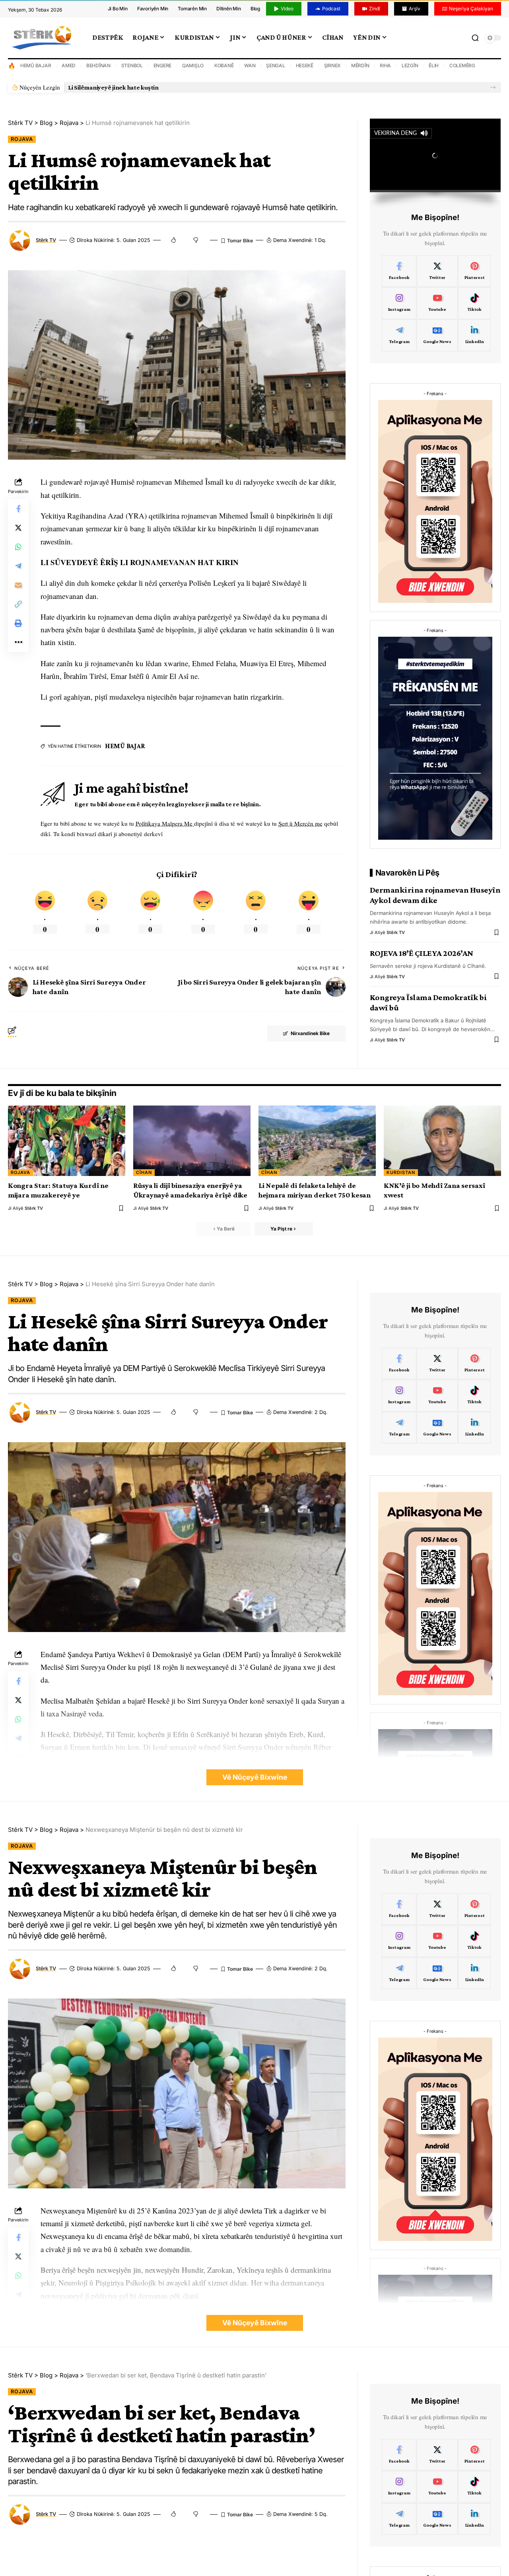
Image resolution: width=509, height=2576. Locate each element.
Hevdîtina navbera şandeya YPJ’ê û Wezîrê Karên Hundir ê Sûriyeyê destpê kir (177, 87)
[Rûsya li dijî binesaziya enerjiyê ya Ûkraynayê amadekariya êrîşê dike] (192, 1141)
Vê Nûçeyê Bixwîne (255, 1777)
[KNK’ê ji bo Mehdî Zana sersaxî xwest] (442, 1141)
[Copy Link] (18, 605)
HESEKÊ (305, 65)
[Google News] (437, 335)
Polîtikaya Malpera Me (165, 823)
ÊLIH (434, 65)
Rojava (22, 139)
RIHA (385, 65)
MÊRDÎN (360, 65)
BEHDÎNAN (98, 65)
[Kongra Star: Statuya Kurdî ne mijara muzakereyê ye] (67, 1141)
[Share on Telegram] (18, 566)
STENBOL (132, 65)
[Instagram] (399, 303)
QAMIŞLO (193, 65)
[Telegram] (399, 335)
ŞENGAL (276, 65)
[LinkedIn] (475, 335)
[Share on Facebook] (18, 509)
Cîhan (144, 1172)
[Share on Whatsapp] (18, 547)
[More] (18, 643)
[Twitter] (437, 271)
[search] (475, 38)
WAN (250, 65)
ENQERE (163, 65)
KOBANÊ (224, 65)
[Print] (18, 624)
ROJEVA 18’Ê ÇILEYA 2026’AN (422, 953)
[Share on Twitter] (18, 528)
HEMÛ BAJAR (36, 65)
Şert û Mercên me (300, 823)
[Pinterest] (475, 271)
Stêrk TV (46, 240)
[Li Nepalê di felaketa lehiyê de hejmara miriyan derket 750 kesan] (317, 1141)
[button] (493, 87)
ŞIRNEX (332, 65)
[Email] (18, 585)
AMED (69, 65)
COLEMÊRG (462, 65)
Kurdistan (401, 1172)
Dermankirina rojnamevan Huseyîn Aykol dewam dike (435, 895)
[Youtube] (437, 303)
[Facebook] (399, 271)
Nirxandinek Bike (310, 1033)
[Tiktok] (475, 303)
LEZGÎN (410, 65)
